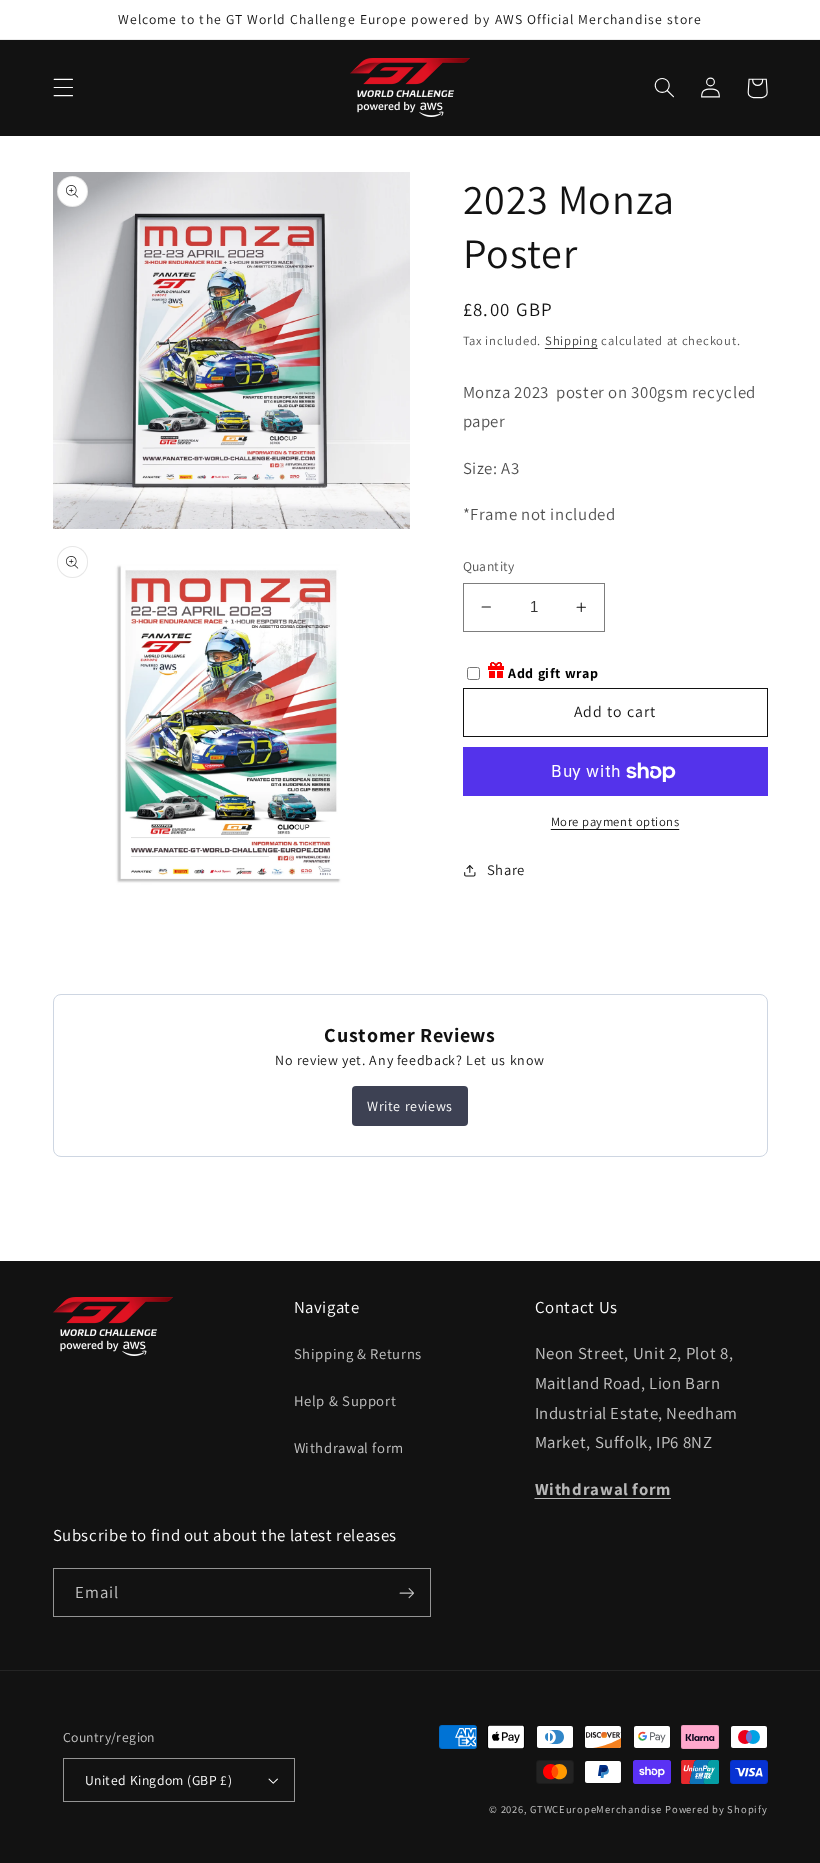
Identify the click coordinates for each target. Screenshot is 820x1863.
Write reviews (410, 1106)
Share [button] (506, 869)
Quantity (489, 566)
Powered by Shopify (716, 1809)
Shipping (571, 340)
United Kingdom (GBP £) (158, 1780)
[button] (63, 88)
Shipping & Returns (358, 1353)
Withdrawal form (349, 1447)
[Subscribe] (406, 1592)
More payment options (615, 821)
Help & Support (345, 1400)
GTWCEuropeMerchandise (595, 1809)
